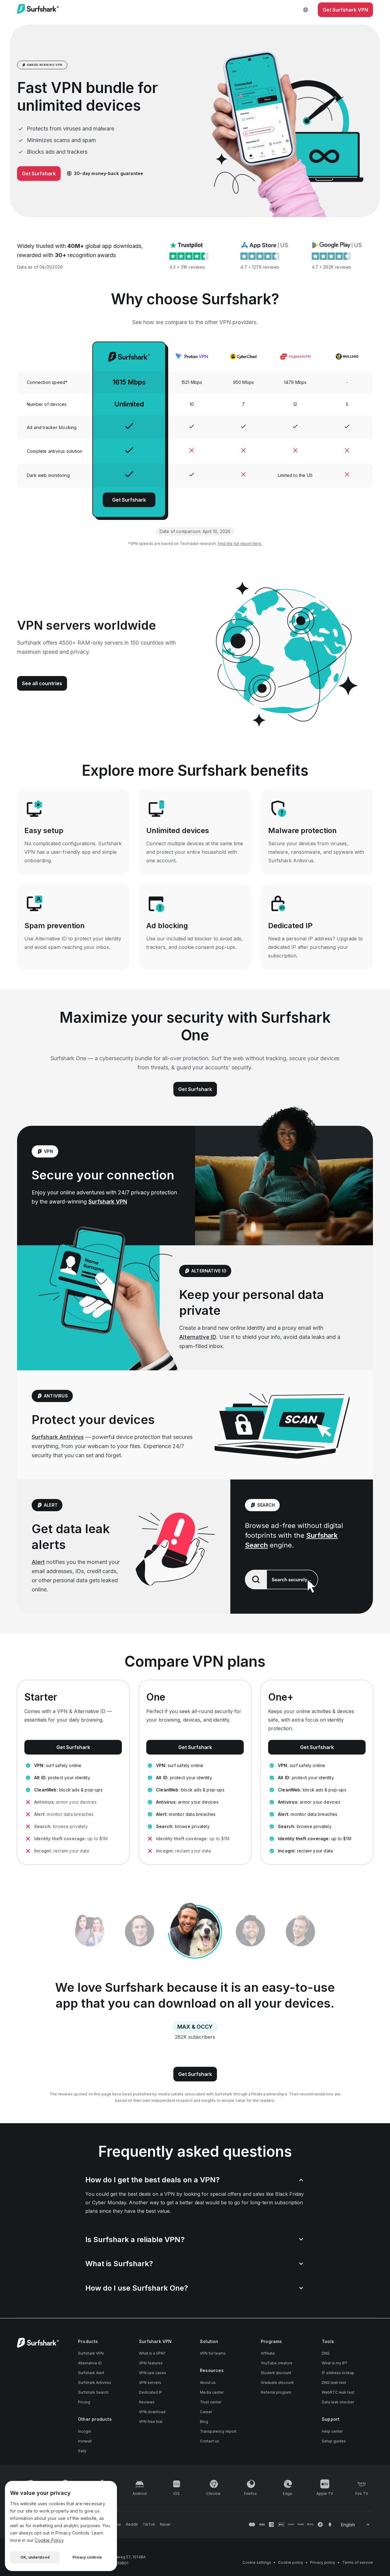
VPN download (152, 2412)
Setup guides (334, 2441)
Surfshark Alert (91, 2373)
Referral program (276, 2392)
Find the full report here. (240, 544)
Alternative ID (198, 1337)
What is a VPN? (152, 2353)
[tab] (195, 1932)
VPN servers (150, 2383)
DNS (326, 2353)
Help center (332, 2431)
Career (206, 2412)
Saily (82, 2451)
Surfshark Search (93, 2392)
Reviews (147, 2402)
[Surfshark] (38, 10)
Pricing (84, 2402)
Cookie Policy (49, 2540)
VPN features (151, 2363)
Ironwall (85, 2441)
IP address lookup (338, 2373)
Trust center (211, 2402)
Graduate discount (277, 2383)
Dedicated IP (151, 2392)
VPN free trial (151, 2422)
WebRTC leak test (338, 2392)
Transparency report (218, 2431)
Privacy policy (323, 2562)
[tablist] (195, 1932)
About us (208, 2383)
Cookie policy (291, 2562)
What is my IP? (335, 2363)
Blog (204, 2422)
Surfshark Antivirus (58, 1437)
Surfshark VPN (108, 1202)
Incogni (85, 2431)
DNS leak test (334, 2383)
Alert (38, 1562)
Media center (212, 2392)
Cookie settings (257, 2562)
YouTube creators (277, 2363)
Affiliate (268, 2353)
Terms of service (358, 2562)
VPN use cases (152, 2373)
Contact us (209, 2441)
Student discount (276, 2373)
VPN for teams (213, 2353)
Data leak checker (338, 2402)
